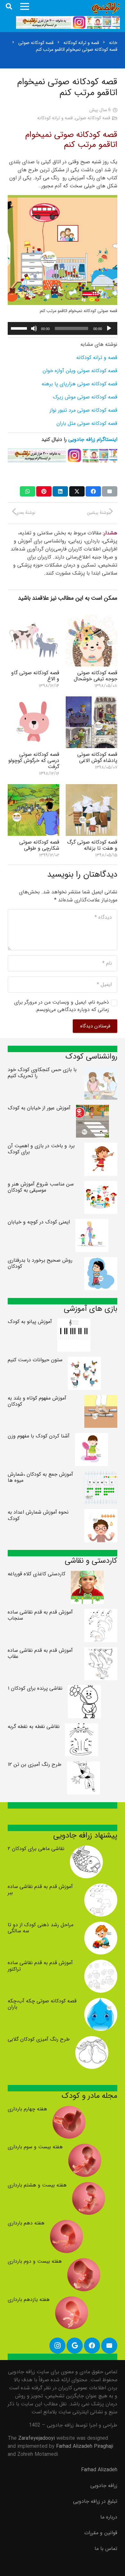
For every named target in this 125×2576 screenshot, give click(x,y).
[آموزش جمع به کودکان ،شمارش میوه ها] (101, 1475)
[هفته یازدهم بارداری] (72, 2300)
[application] (63, 328)
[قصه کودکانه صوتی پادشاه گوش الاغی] (92, 700)
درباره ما (109, 2517)
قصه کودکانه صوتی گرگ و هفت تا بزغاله (92, 845)
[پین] (44, 491)
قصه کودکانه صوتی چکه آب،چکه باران (42, 2004)
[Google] (75, 2346)
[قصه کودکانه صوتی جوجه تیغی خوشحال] (92, 619)
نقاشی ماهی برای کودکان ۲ (36, 1849)
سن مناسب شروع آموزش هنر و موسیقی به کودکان (41, 1187)
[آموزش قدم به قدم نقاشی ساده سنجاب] (101, 1613)
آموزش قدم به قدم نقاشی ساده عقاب (40, 1653)
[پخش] (109, 328)
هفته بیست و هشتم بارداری (37, 2185)
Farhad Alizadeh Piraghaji (85, 2446)
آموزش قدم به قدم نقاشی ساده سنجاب (40, 1615)
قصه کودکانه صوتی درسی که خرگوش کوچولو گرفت (34, 760)
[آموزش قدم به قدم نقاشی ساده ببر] (101, 1887)
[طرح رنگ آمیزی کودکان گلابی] (92, 2040)
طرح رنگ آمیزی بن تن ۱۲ (35, 1764)
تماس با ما (106, 2549)
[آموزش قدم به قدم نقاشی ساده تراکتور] (101, 1964)
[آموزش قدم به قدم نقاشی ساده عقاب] (101, 1651)
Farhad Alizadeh (99, 2470)
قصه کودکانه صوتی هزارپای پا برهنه (79, 384)
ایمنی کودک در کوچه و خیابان (39, 1222)
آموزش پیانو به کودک (30, 1322)
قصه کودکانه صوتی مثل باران (87, 423)
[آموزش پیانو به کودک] (74, 1323)
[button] (9, 6)
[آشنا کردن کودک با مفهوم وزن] (92, 1437)
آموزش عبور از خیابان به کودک (39, 1108)
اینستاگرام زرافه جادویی (93, 439)
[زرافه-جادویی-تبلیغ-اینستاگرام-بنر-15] (68, 22)
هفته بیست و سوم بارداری (35, 2147)
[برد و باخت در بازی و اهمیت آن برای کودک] (101, 1147)
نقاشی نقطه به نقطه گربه (34, 1726)
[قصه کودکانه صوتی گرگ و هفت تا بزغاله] (92, 788)
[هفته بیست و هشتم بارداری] (89, 2186)
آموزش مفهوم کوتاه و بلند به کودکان (37, 1401)
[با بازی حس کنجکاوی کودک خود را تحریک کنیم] (101, 1071)
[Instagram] (57, 2346)
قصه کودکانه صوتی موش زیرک (85, 397)
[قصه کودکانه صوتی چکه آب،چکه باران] (101, 2002)
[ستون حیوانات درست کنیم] (84, 1361)
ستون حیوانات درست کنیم (35, 1360)
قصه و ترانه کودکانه (55, 118)
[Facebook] (92, 2346)
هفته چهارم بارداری (27, 2109)
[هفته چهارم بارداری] (69, 2110)
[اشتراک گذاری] (93, 491)
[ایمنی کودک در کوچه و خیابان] (92, 1223)
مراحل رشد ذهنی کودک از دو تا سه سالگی (41, 1928)
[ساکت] (34, 328)
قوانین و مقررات (101, 2533)
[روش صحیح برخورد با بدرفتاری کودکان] (101, 1261)
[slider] (20, 328)
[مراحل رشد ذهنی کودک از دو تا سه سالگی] (101, 1926)
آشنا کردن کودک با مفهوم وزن (39, 1436)
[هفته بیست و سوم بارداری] (85, 2148)
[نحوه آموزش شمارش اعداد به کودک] (101, 1513)
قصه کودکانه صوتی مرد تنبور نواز (83, 410)
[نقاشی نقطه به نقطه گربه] (82, 1727)
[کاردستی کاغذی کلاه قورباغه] (87, 1575)
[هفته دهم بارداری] (67, 2224)
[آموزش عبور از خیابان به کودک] (92, 1109)
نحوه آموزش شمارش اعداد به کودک (38, 1515)
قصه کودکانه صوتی (93, 118)
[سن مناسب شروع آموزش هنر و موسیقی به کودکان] (101, 1185)
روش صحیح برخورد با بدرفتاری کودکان (40, 1263)
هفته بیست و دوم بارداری (35, 2261)
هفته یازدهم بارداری (29, 2299)
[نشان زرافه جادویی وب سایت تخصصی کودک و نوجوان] (106, 8)
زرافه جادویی (104, 2486)
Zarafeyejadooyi (37, 2438)
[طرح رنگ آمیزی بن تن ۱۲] (83, 1765)
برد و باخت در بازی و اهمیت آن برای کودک (41, 1149)
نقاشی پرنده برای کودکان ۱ (35, 1688)
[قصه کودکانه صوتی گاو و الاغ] (33, 619)
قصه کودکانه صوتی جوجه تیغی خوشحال (96, 676)
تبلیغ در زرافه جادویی (95, 2501)
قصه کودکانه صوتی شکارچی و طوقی (39, 845)
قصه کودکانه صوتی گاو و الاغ (35, 676)
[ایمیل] (110, 491)
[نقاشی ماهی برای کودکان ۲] (86, 1850)
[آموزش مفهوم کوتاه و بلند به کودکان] (101, 1399)
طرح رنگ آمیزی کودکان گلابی (39, 2039)
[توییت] (77, 491)
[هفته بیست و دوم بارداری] (84, 2262)
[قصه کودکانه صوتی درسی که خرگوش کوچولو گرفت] (33, 700)
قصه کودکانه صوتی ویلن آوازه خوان (80, 371)
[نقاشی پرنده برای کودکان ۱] (84, 1689)
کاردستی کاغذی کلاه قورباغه (37, 1574)
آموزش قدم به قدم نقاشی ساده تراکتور (40, 1966)
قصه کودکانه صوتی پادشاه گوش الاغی (97, 757)
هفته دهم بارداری (26, 2223)
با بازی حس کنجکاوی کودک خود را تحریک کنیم (42, 1073)
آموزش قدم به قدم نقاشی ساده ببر (40, 1890)
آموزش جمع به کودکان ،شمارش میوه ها (40, 1477)
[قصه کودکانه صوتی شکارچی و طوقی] (33, 788)
